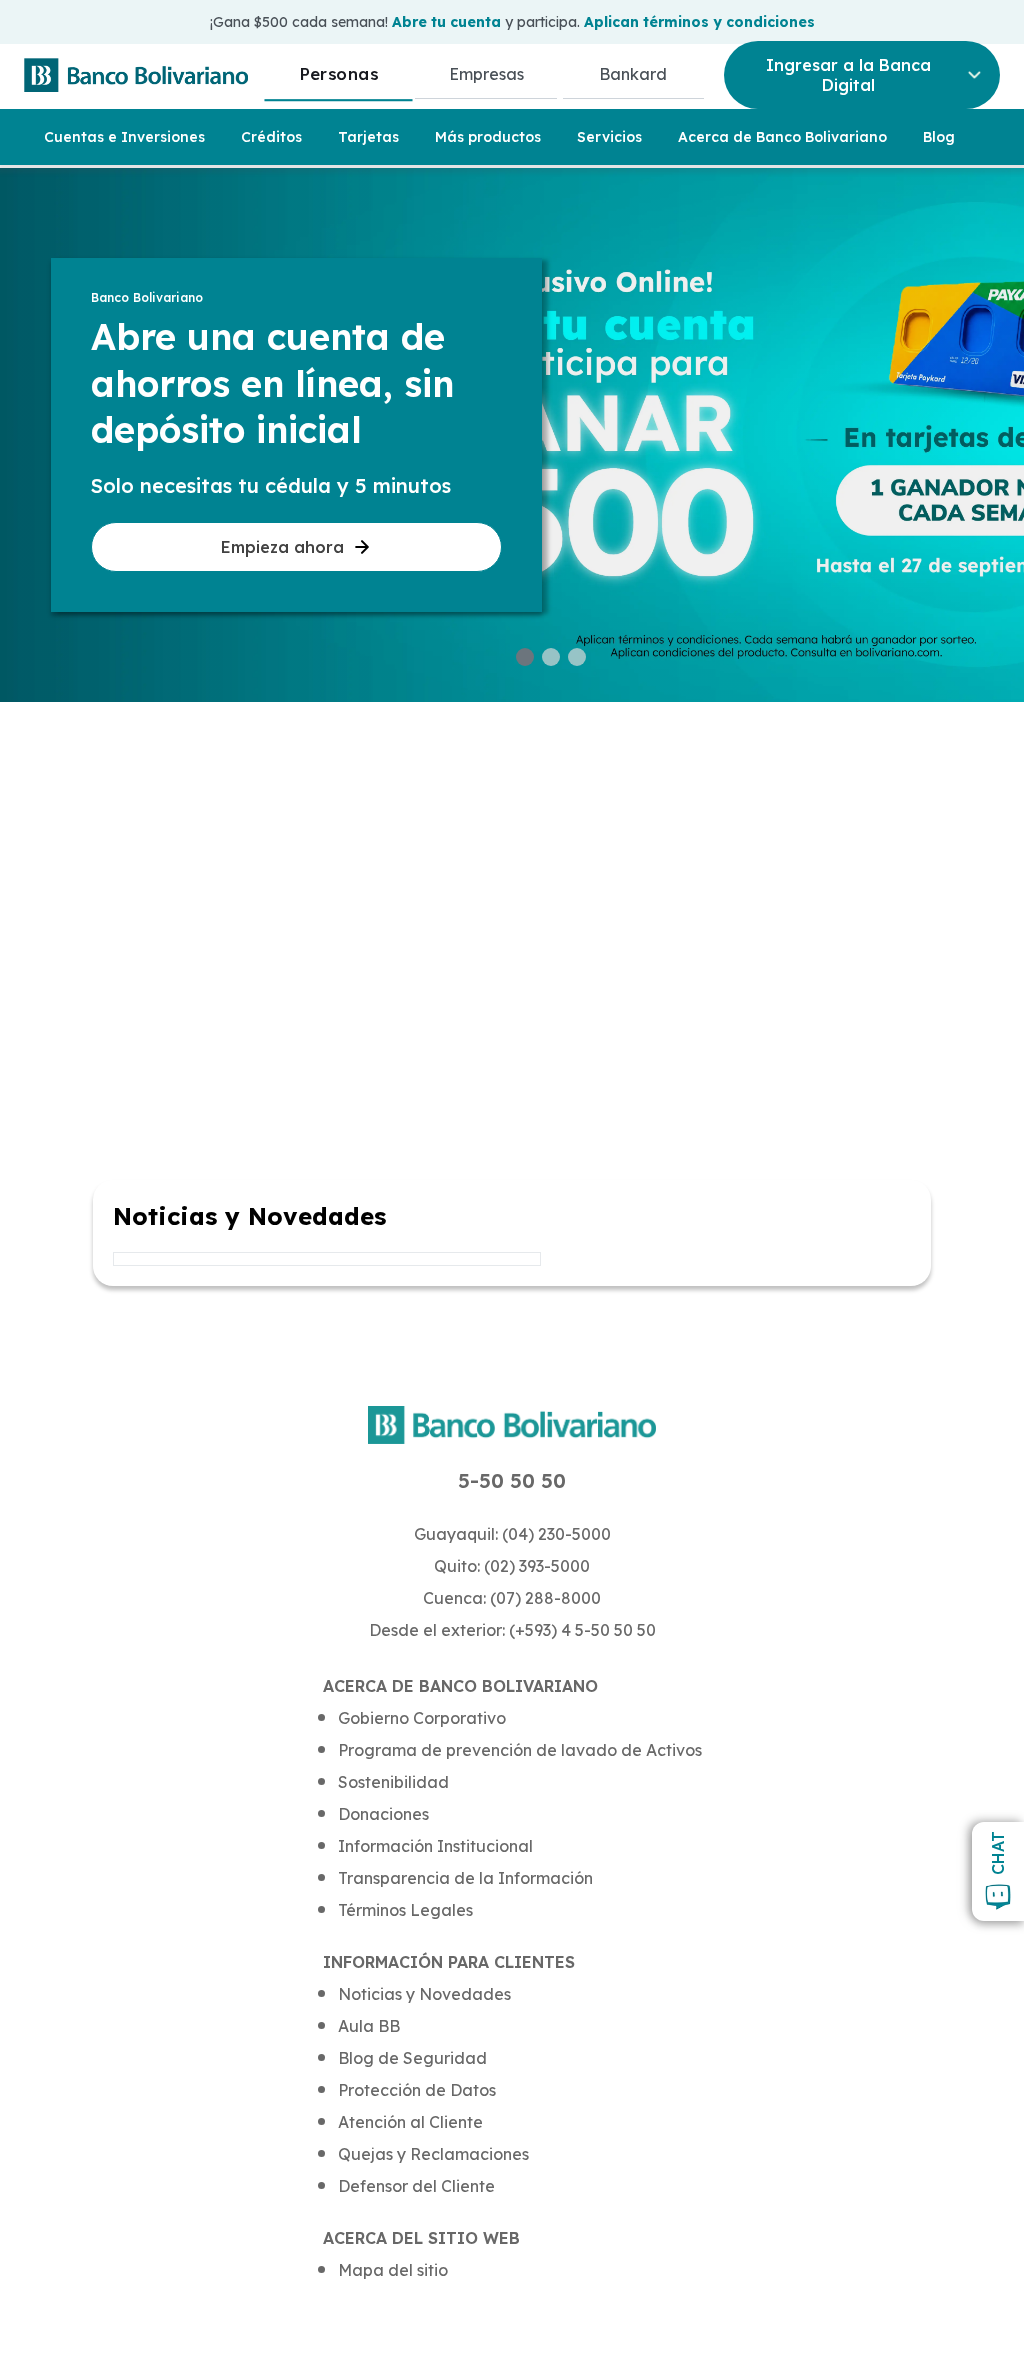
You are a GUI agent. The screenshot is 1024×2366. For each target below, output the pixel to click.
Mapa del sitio (393, 2270)
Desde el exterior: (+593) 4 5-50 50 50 (512, 1630)
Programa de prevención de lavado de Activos (520, 1750)
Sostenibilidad (393, 1782)
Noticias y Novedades (424, 1994)
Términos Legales (405, 1910)
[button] (525, 657)
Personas (338, 73)
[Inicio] (136, 75)
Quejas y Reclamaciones (433, 2154)
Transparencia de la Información (465, 1878)
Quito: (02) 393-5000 (512, 1566)
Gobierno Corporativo (422, 1718)
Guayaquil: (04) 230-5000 (512, 1534)
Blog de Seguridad (412, 2058)
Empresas (486, 74)
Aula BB (369, 2026)
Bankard (633, 74)
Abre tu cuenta (446, 22)
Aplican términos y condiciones (699, 22)
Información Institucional (435, 1846)
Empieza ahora (282, 547)
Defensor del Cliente (416, 2186)
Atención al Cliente (410, 2122)
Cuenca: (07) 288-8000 (512, 1598)
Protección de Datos (417, 2090)
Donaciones (383, 1814)
